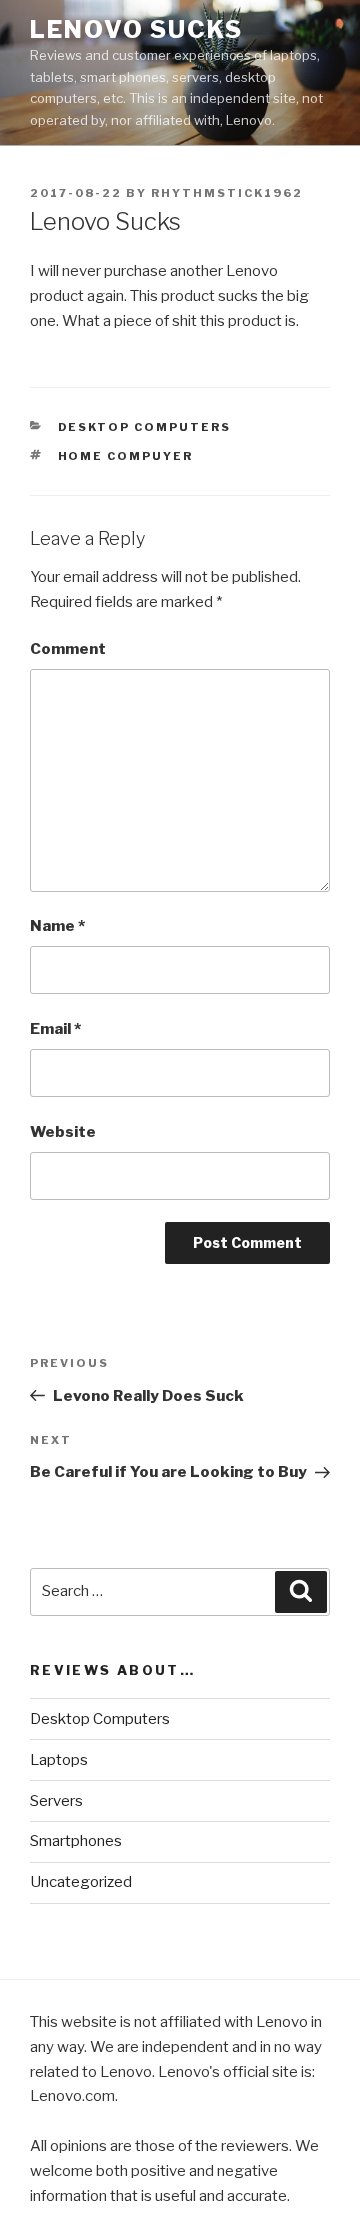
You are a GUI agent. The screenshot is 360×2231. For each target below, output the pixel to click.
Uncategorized (81, 1882)
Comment (68, 649)
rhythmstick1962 (227, 193)
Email (55, 1029)
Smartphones (76, 1841)
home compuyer (126, 456)
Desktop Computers (145, 427)
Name (57, 926)
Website (63, 1132)
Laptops (59, 1760)
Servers (56, 1801)
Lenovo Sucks (136, 29)
